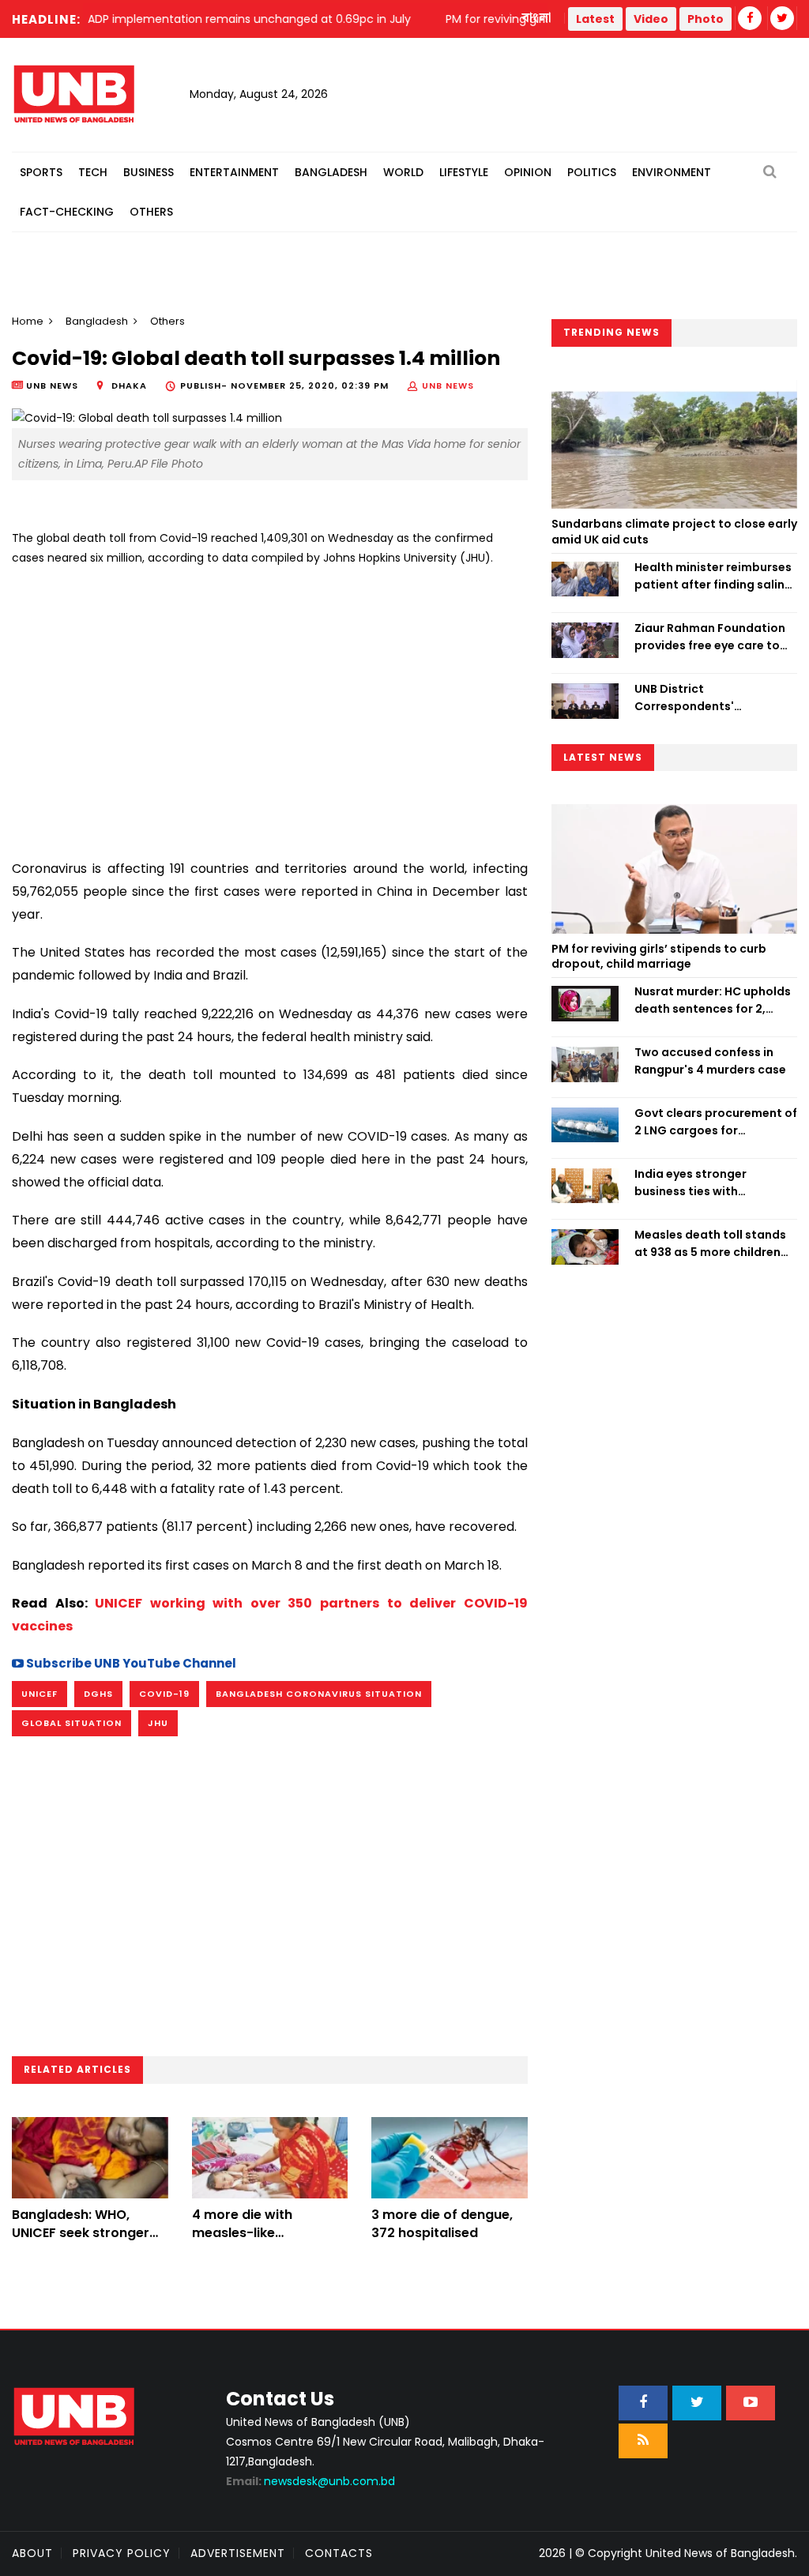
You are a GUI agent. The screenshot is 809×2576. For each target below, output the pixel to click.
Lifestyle (464, 172)
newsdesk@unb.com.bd (310, 2481)
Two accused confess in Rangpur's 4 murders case (710, 1061)
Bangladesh (331, 172)
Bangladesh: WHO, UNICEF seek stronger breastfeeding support (86, 2232)
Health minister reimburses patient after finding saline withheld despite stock (713, 577)
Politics (592, 172)
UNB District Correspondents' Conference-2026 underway (687, 698)
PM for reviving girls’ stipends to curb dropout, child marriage (659, 957)
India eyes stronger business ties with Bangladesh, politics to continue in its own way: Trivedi (704, 1183)
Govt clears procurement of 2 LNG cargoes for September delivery (716, 1123)
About (32, 2553)
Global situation (71, 1723)
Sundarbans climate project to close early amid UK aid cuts (674, 532)
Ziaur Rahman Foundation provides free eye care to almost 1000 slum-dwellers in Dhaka (713, 637)
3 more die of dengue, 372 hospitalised (442, 2223)
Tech (93, 172)
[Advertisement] (270, 706)
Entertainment (234, 172)
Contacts (339, 2553)
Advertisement (238, 2553)
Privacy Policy (122, 2553)
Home (28, 321)
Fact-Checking (67, 212)
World (403, 172)
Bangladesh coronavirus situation (319, 1694)
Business (149, 172)
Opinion (528, 172)
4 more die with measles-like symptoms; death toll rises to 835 (262, 2241)
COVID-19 (164, 1694)
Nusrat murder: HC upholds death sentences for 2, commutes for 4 (713, 1001)
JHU (158, 1723)
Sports (41, 172)
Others (151, 212)
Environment (672, 172)
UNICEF (40, 1694)
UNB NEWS (448, 385)
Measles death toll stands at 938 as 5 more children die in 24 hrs (710, 1244)
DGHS (98, 1694)
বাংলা (537, 18)
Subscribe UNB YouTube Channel (130, 1663)
